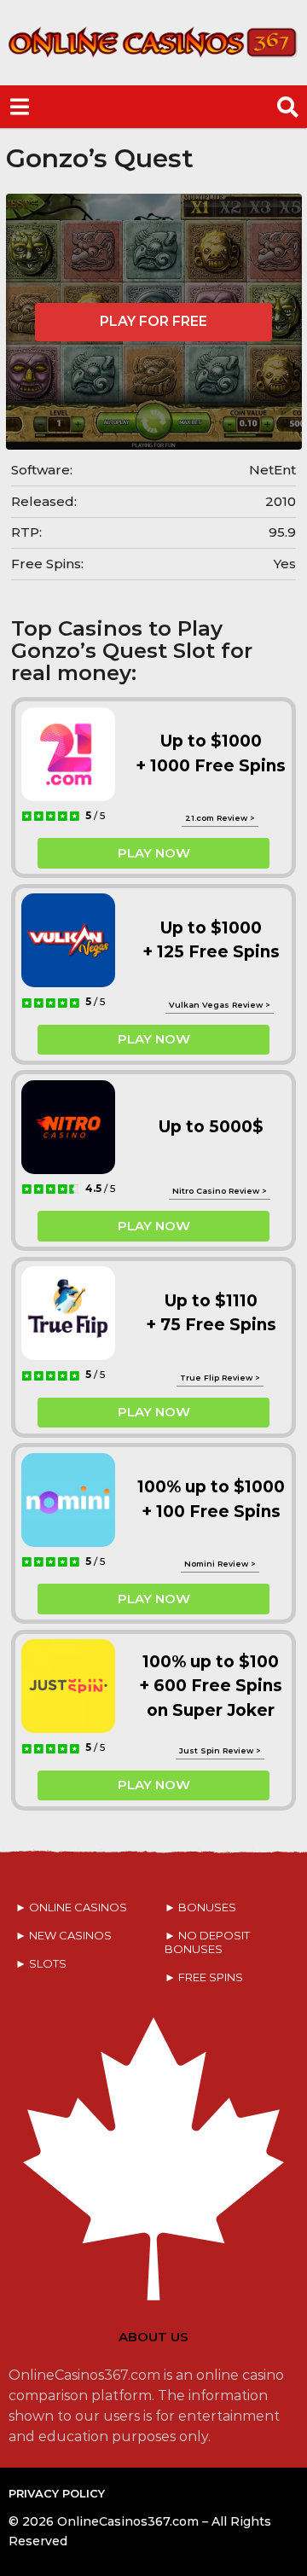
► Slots (41, 1963)
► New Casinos (64, 1935)
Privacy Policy (57, 2493)
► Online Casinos (71, 1907)
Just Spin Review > (220, 1750)
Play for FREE (153, 321)
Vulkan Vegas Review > (220, 1005)
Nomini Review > (220, 1564)
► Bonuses (200, 1907)
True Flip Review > (220, 1378)
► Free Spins (204, 1977)
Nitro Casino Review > (220, 1191)
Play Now (154, 853)
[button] (19, 107)
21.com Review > (220, 818)
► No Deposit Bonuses (207, 1942)
